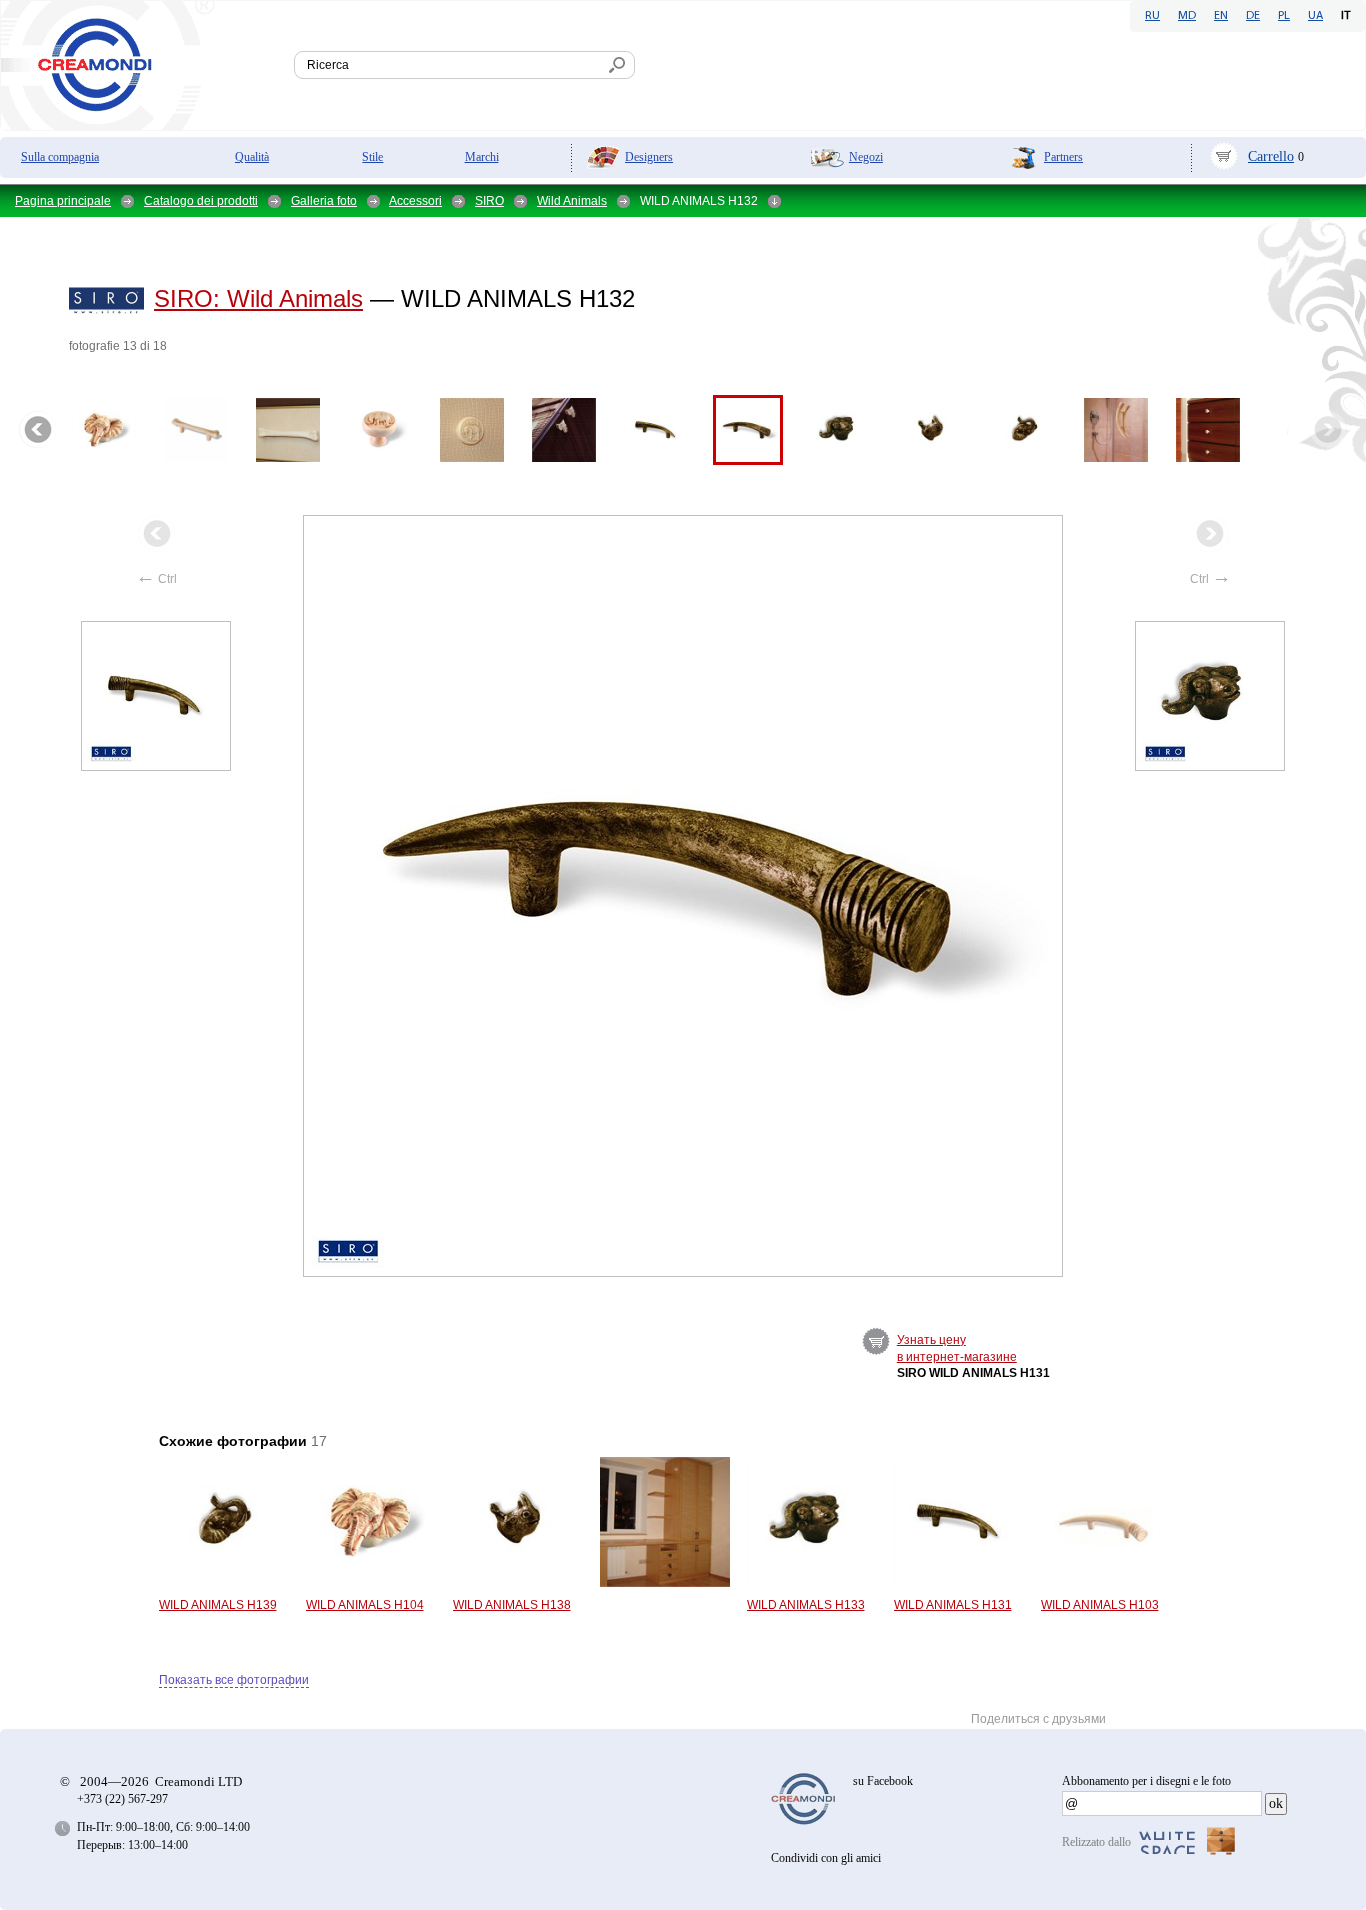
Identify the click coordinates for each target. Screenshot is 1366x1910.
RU (1152, 16)
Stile (372, 157)
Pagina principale (63, 201)
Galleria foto (324, 201)
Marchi (482, 157)
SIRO (489, 201)
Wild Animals (572, 201)
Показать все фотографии (234, 1680)
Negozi (866, 157)
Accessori (415, 201)
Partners (1063, 157)
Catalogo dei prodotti (201, 201)
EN (1221, 16)
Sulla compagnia (60, 157)
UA (1315, 16)
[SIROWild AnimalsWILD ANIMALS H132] (684, 896)
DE (1253, 16)
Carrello (1271, 156)
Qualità (252, 157)
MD (1187, 16)
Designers (649, 157)
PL (1284, 16)
